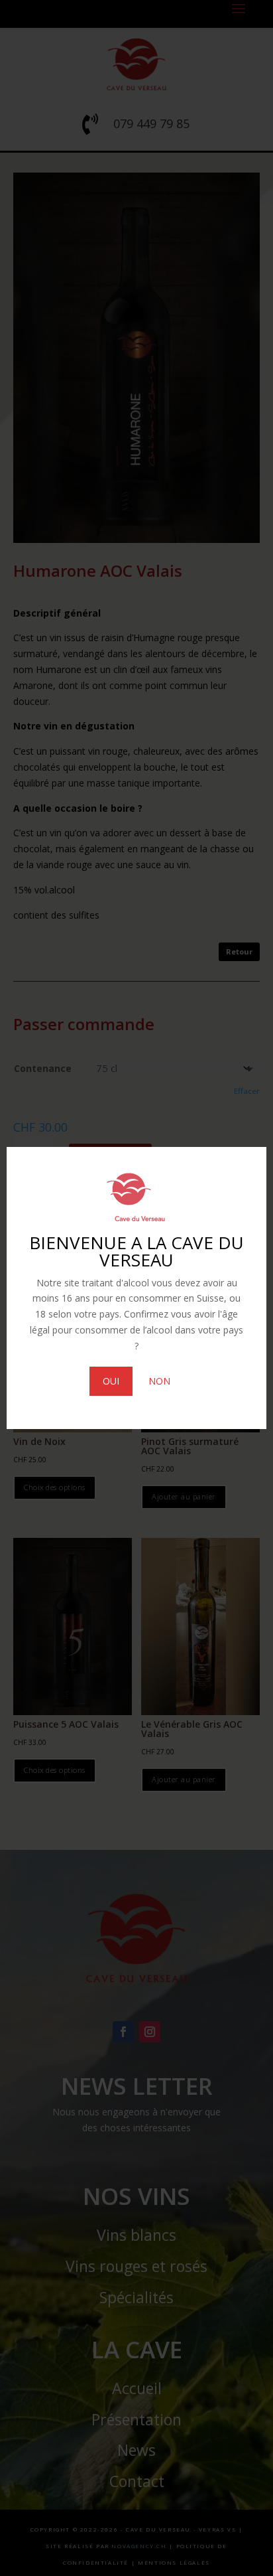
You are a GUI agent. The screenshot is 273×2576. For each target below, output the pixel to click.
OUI (111, 1381)
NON (159, 1381)
